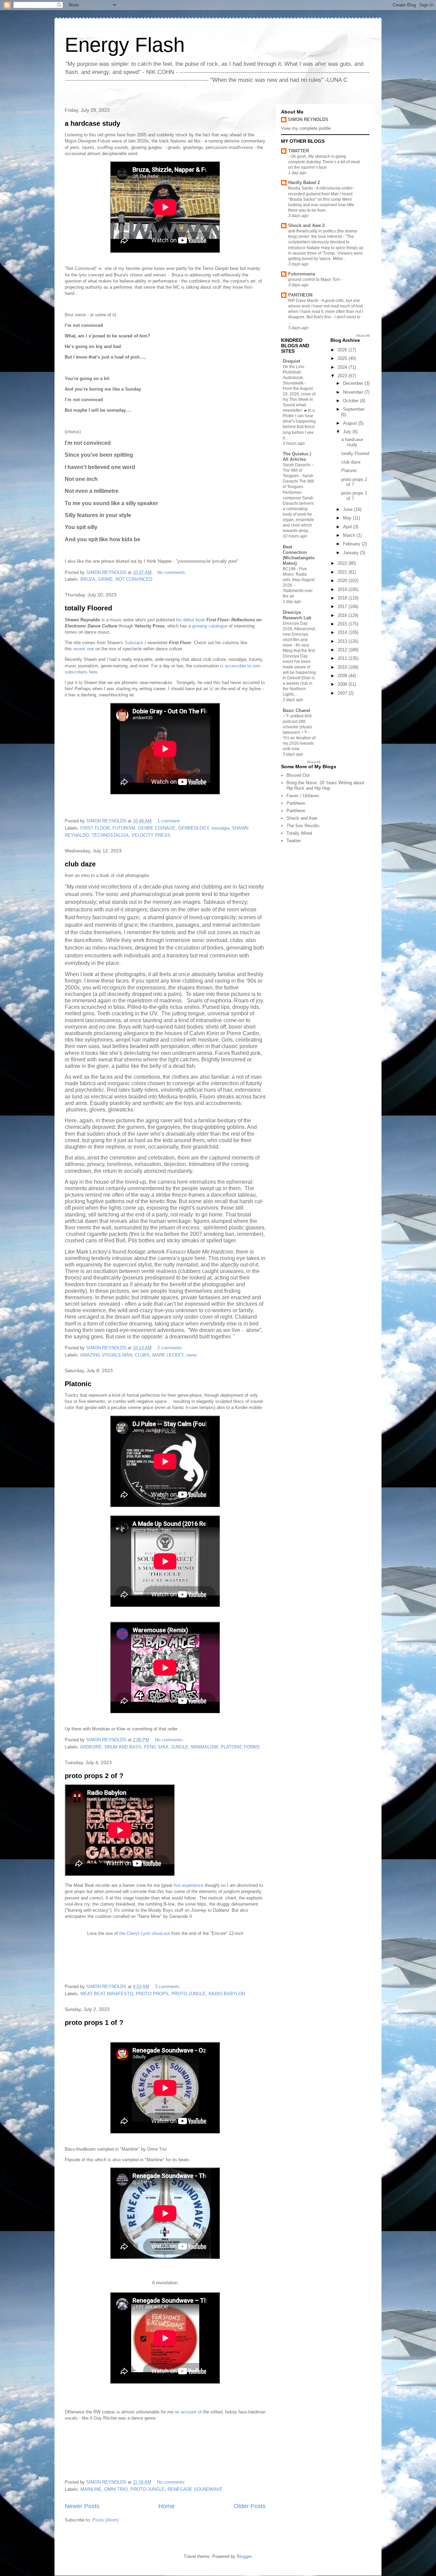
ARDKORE (91, 1747)
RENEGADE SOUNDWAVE (195, 2489)
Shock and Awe (302, 818)
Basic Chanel (297, 710)
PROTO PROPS (152, 1994)
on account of (189, 2412)
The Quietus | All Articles (297, 457)
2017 (343, 607)
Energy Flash (125, 45)
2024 (343, 367)
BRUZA (88, 579)
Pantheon (296, 803)
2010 (343, 667)
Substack (134, 643)
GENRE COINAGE (157, 828)
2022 (343, 563)
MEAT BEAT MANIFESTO (107, 1994)
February (352, 544)
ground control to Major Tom (315, 279)
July (348, 432)
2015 (343, 624)
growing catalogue (210, 626)
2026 (343, 350)
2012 (343, 650)
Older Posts (250, 2506)
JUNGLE (180, 1747)
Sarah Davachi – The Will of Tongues (298, 470)
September (354, 409)
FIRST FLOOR (95, 828)
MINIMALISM (205, 1747)
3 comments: (169, 1987)
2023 (343, 376)
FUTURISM (124, 828)
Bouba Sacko (301, 188)
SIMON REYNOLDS (308, 119)
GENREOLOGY (193, 828)
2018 (343, 598)
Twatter (294, 841)
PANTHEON (300, 295)
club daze (80, 864)
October (352, 401)
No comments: (173, 572)
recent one (84, 649)
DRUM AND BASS (123, 1747)
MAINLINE (91, 2489)
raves (192, 1355)
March (350, 535)
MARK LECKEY (168, 1355)
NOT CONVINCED (134, 579)
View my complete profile (306, 128)
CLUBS (142, 1355)
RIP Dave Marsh (304, 301)
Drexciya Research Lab (297, 615)
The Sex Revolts (303, 826)
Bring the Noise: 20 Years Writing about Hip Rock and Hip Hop (325, 785)
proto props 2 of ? (94, 1776)
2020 (343, 581)
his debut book (190, 620)
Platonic (78, 1384)
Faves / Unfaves (303, 796)
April (348, 527)
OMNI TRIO (116, 2489)
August (351, 423)
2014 (343, 632)
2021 (343, 572)
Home (167, 2506)
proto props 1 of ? (94, 2022)
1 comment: (170, 821)
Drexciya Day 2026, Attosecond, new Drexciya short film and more (299, 634)
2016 (343, 615)
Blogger (244, 2556)
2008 (343, 684)
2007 (343, 693)
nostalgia (220, 828)
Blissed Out (298, 775)
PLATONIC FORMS (240, 1747)
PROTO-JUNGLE (189, 1994)
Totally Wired (299, 833)
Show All (363, 336)
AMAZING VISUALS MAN (106, 1355)
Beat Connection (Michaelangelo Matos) (299, 555)
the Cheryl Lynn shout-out (145, 1933)
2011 (343, 658)
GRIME (105, 579)
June (348, 509)
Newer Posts (82, 2506)
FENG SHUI (156, 1747)
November (354, 392)
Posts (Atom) (105, 2520)
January (352, 553)
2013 (343, 641)
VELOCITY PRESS (151, 835)
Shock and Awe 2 (306, 225)
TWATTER (299, 151)
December (354, 383)
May (348, 518)
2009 (343, 676)
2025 (343, 358)
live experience (189, 1885)
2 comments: (171, 1348)
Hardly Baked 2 (304, 183)
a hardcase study (92, 123)
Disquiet (291, 361)
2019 (343, 589)
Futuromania (302, 274)
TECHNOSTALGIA (110, 835)
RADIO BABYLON (227, 1994)
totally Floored (88, 608)
